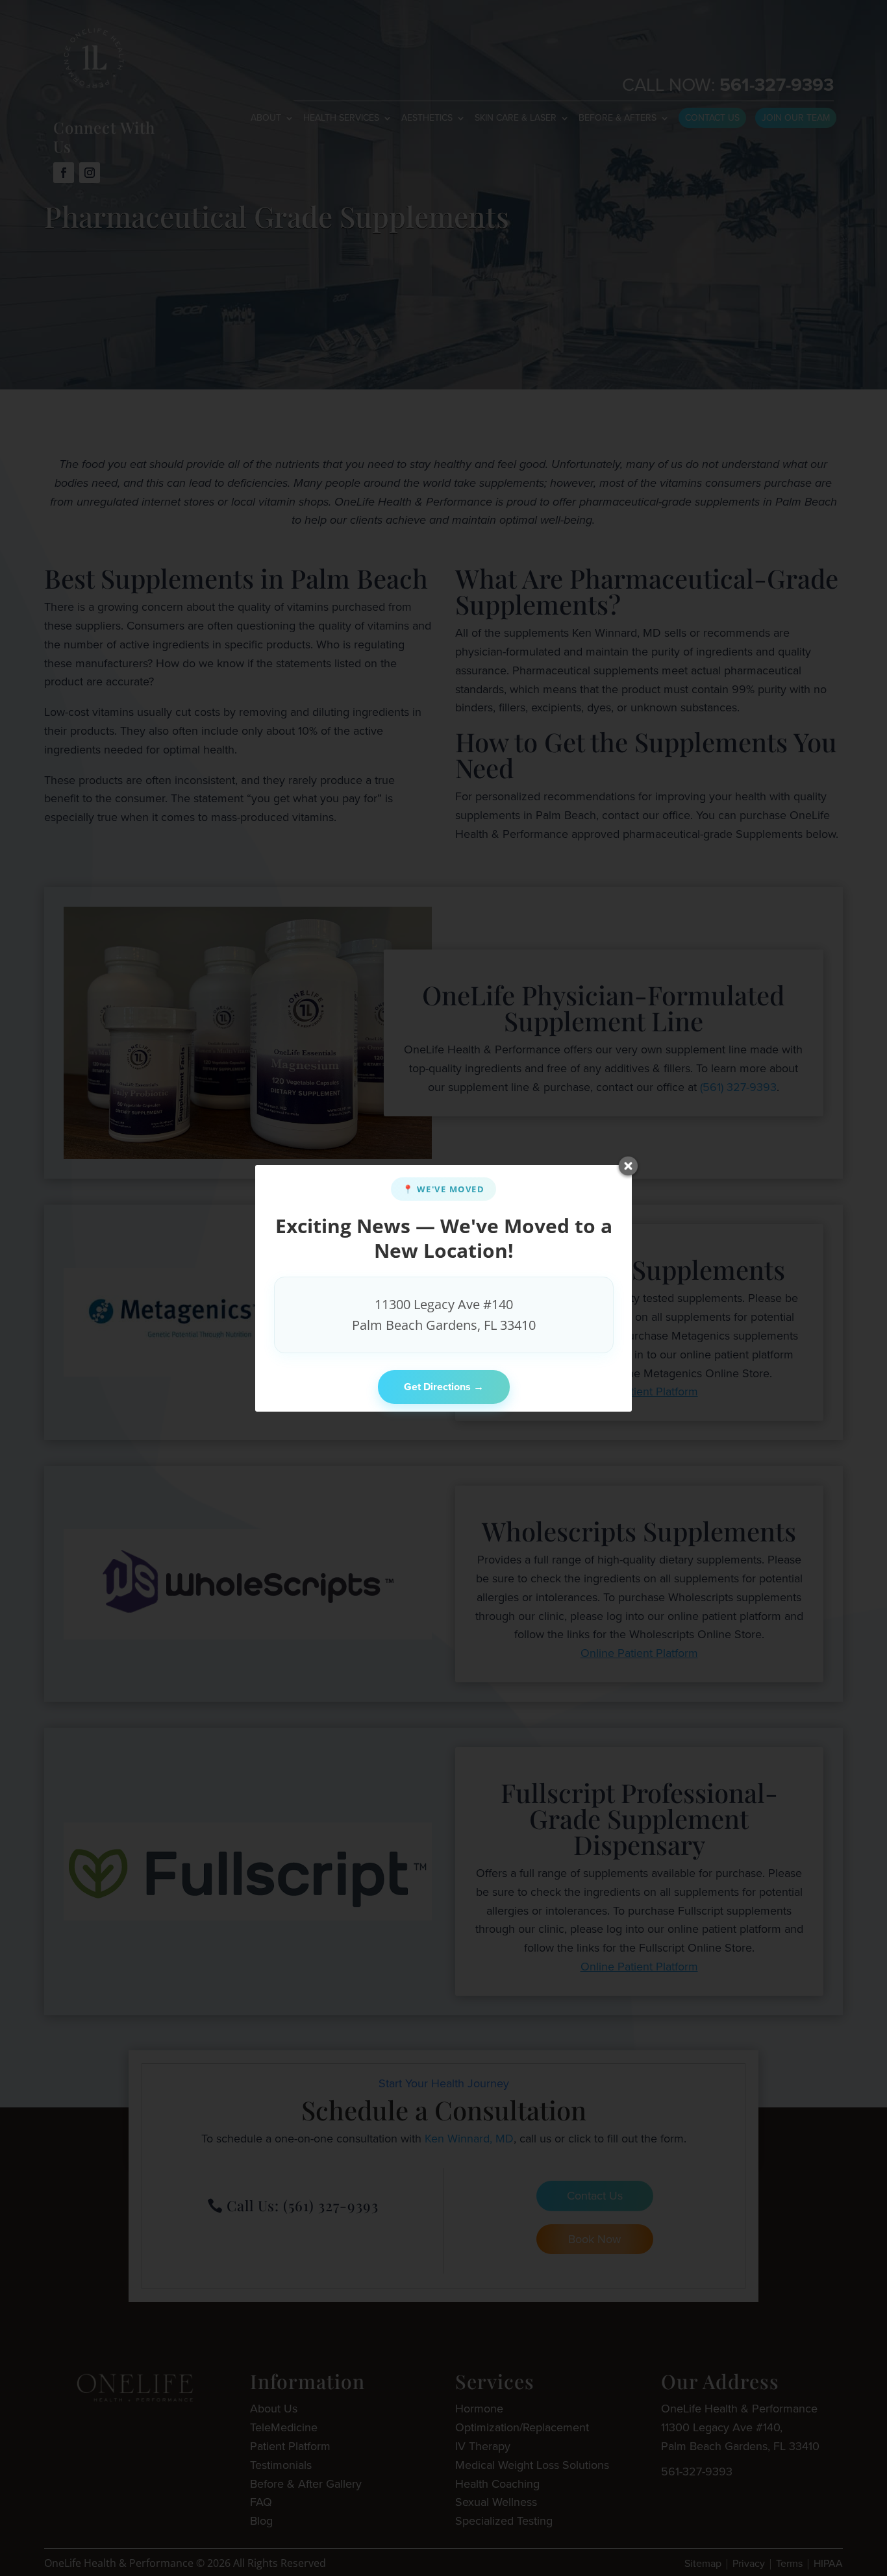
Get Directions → (444, 1387)
